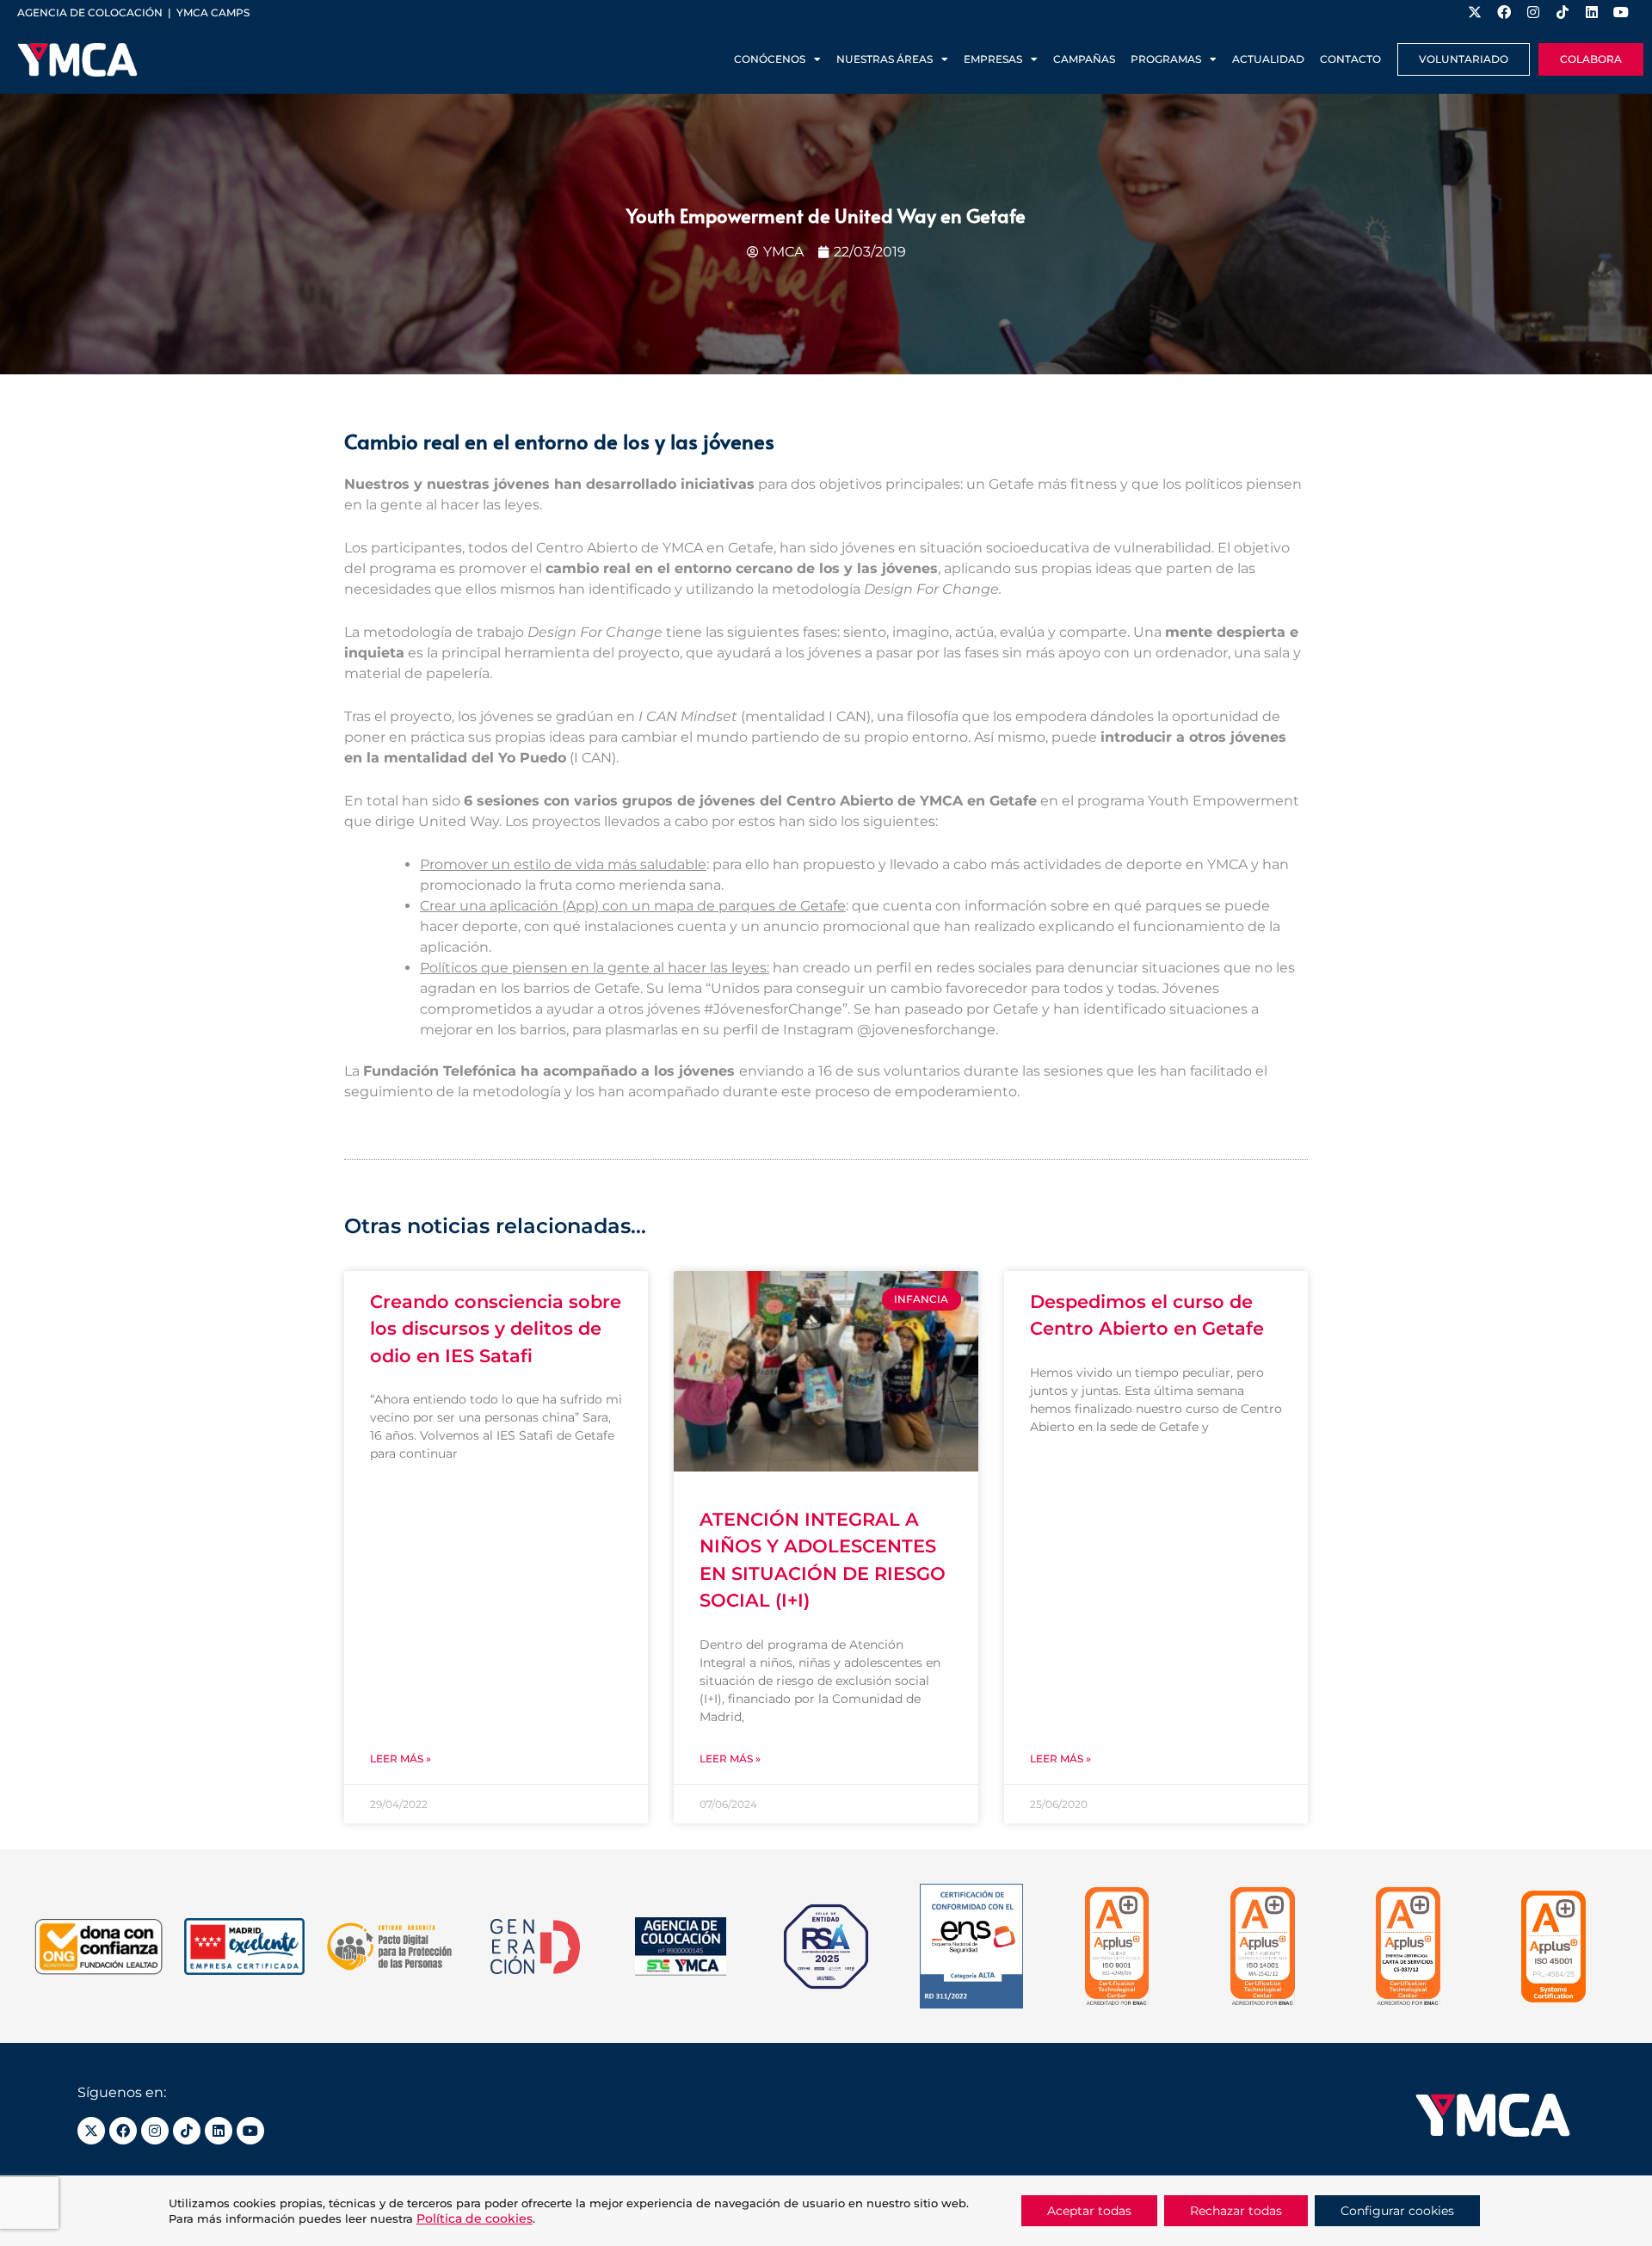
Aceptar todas (1089, 2211)
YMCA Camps (213, 12)
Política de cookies (475, 2218)
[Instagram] (155, 2131)
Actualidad (1268, 59)
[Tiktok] (187, 2131)
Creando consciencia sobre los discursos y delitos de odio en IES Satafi (496, 1329)
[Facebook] (123, 2131)
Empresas (993, 59)
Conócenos (770, 59)
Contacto (1350, 59)
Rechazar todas (1236, 2211)
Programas (1166, 59)
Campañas (1084, 59)
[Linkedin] (219, 2131)
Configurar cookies (1397, 2211)
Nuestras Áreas (885, 59)
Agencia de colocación (90, 12)
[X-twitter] (91, 2131)
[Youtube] (250, 2131)
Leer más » (401, 1759)
